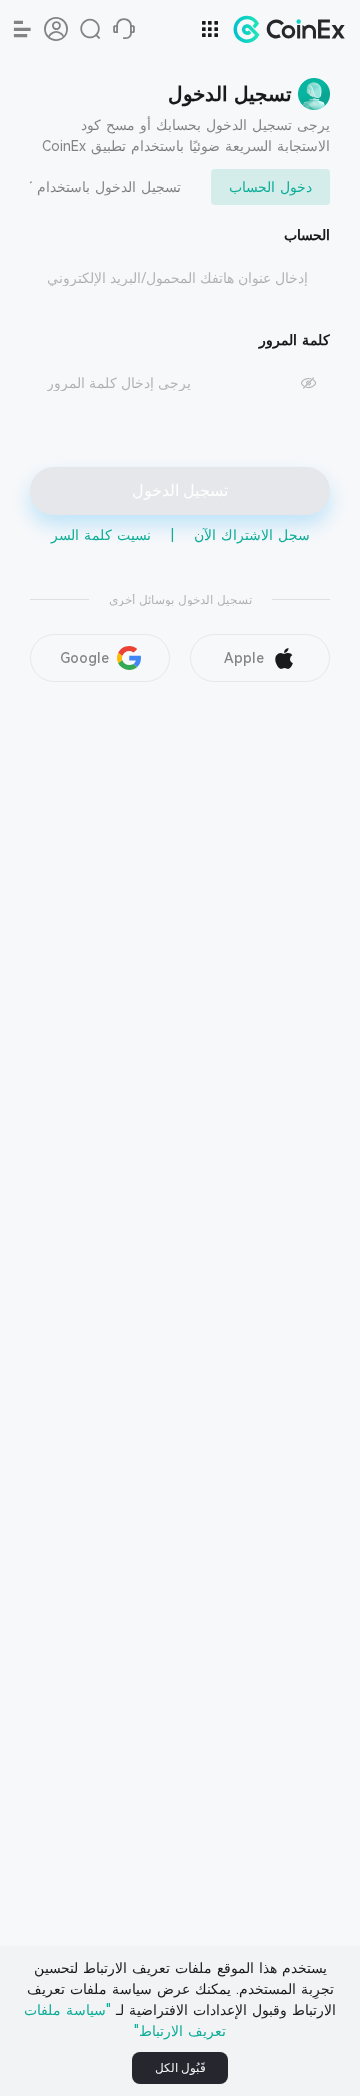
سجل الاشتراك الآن (252, 535)
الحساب (307, 235)
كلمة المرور (294, 340)
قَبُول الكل (180, 2068)
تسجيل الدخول (180, 490)
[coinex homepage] (284, 29)
